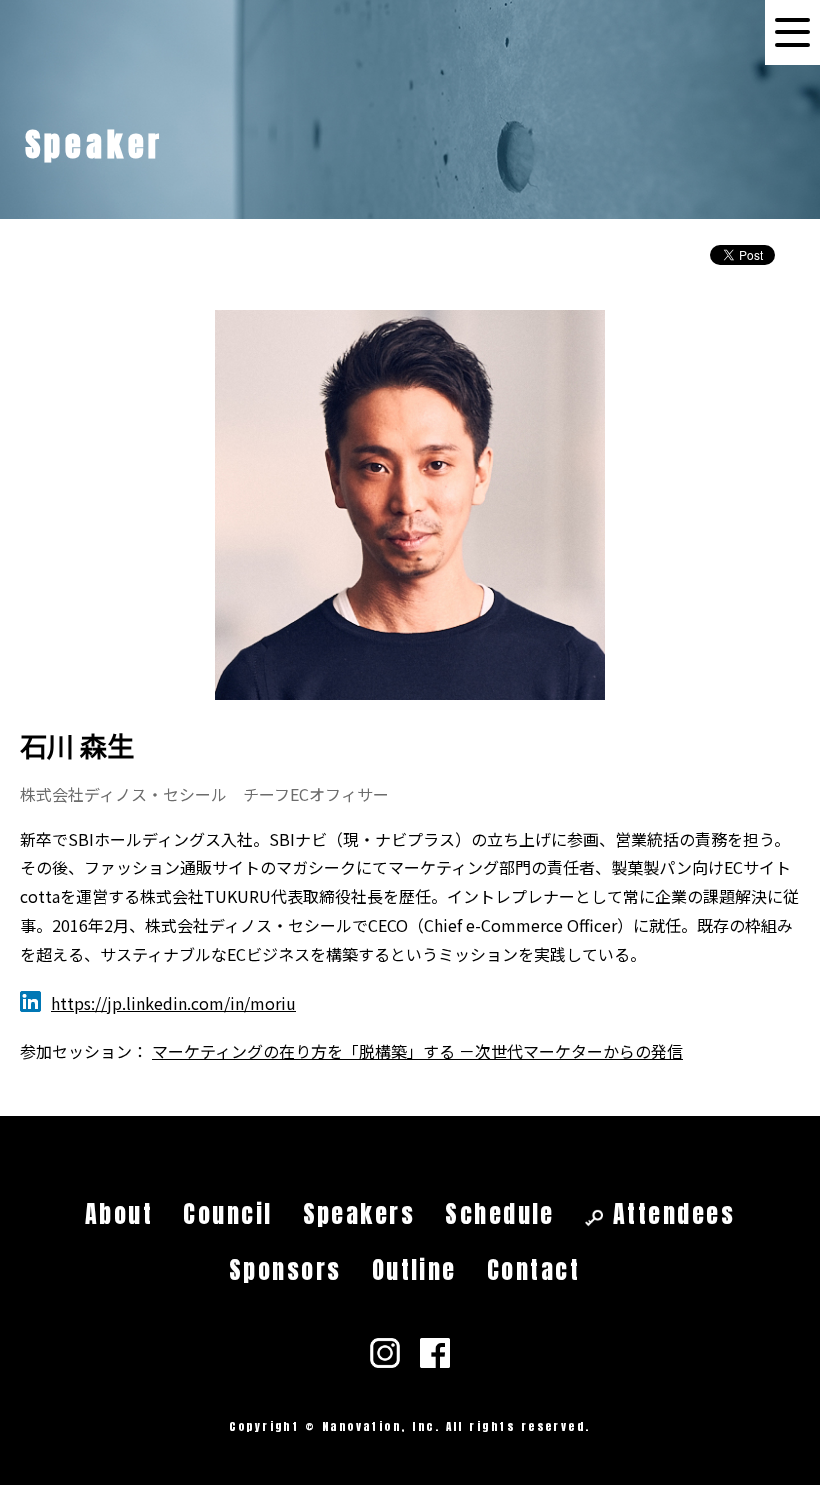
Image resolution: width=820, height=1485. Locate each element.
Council (227, 1214)
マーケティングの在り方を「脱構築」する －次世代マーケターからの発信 (417, 1051)
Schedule (500, 1214)
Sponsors (285, 1270)
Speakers (359, 1214)
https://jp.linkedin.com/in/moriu (173, 1003)
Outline (414, 1270)
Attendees (674, 1214)
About (119, 1214)
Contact (533, 1270)
